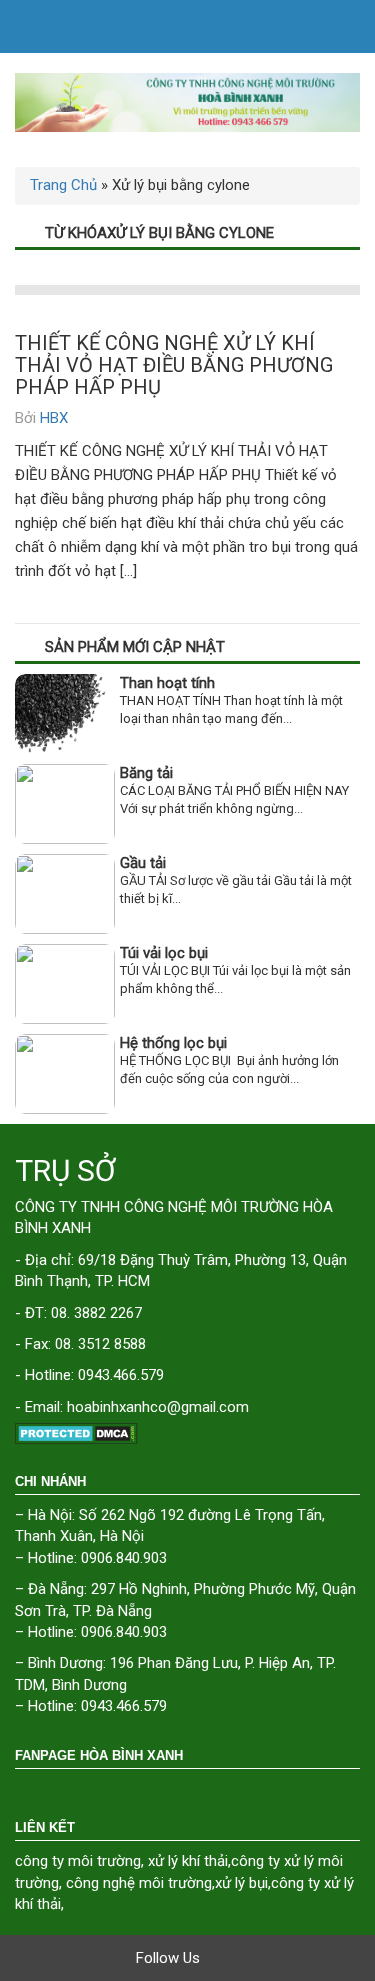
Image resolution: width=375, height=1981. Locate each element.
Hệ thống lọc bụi (173, 1043)
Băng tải (146, 773)
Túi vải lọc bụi (164, 953)
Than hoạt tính (167, 683)
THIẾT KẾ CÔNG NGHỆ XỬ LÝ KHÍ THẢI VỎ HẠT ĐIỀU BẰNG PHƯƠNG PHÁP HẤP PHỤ (174, 365)
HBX (54, 418)
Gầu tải (143, 863)
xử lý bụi (241, 1883)
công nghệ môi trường (139, 1883)
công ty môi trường (78, 1861)
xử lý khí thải (188, 1861)
